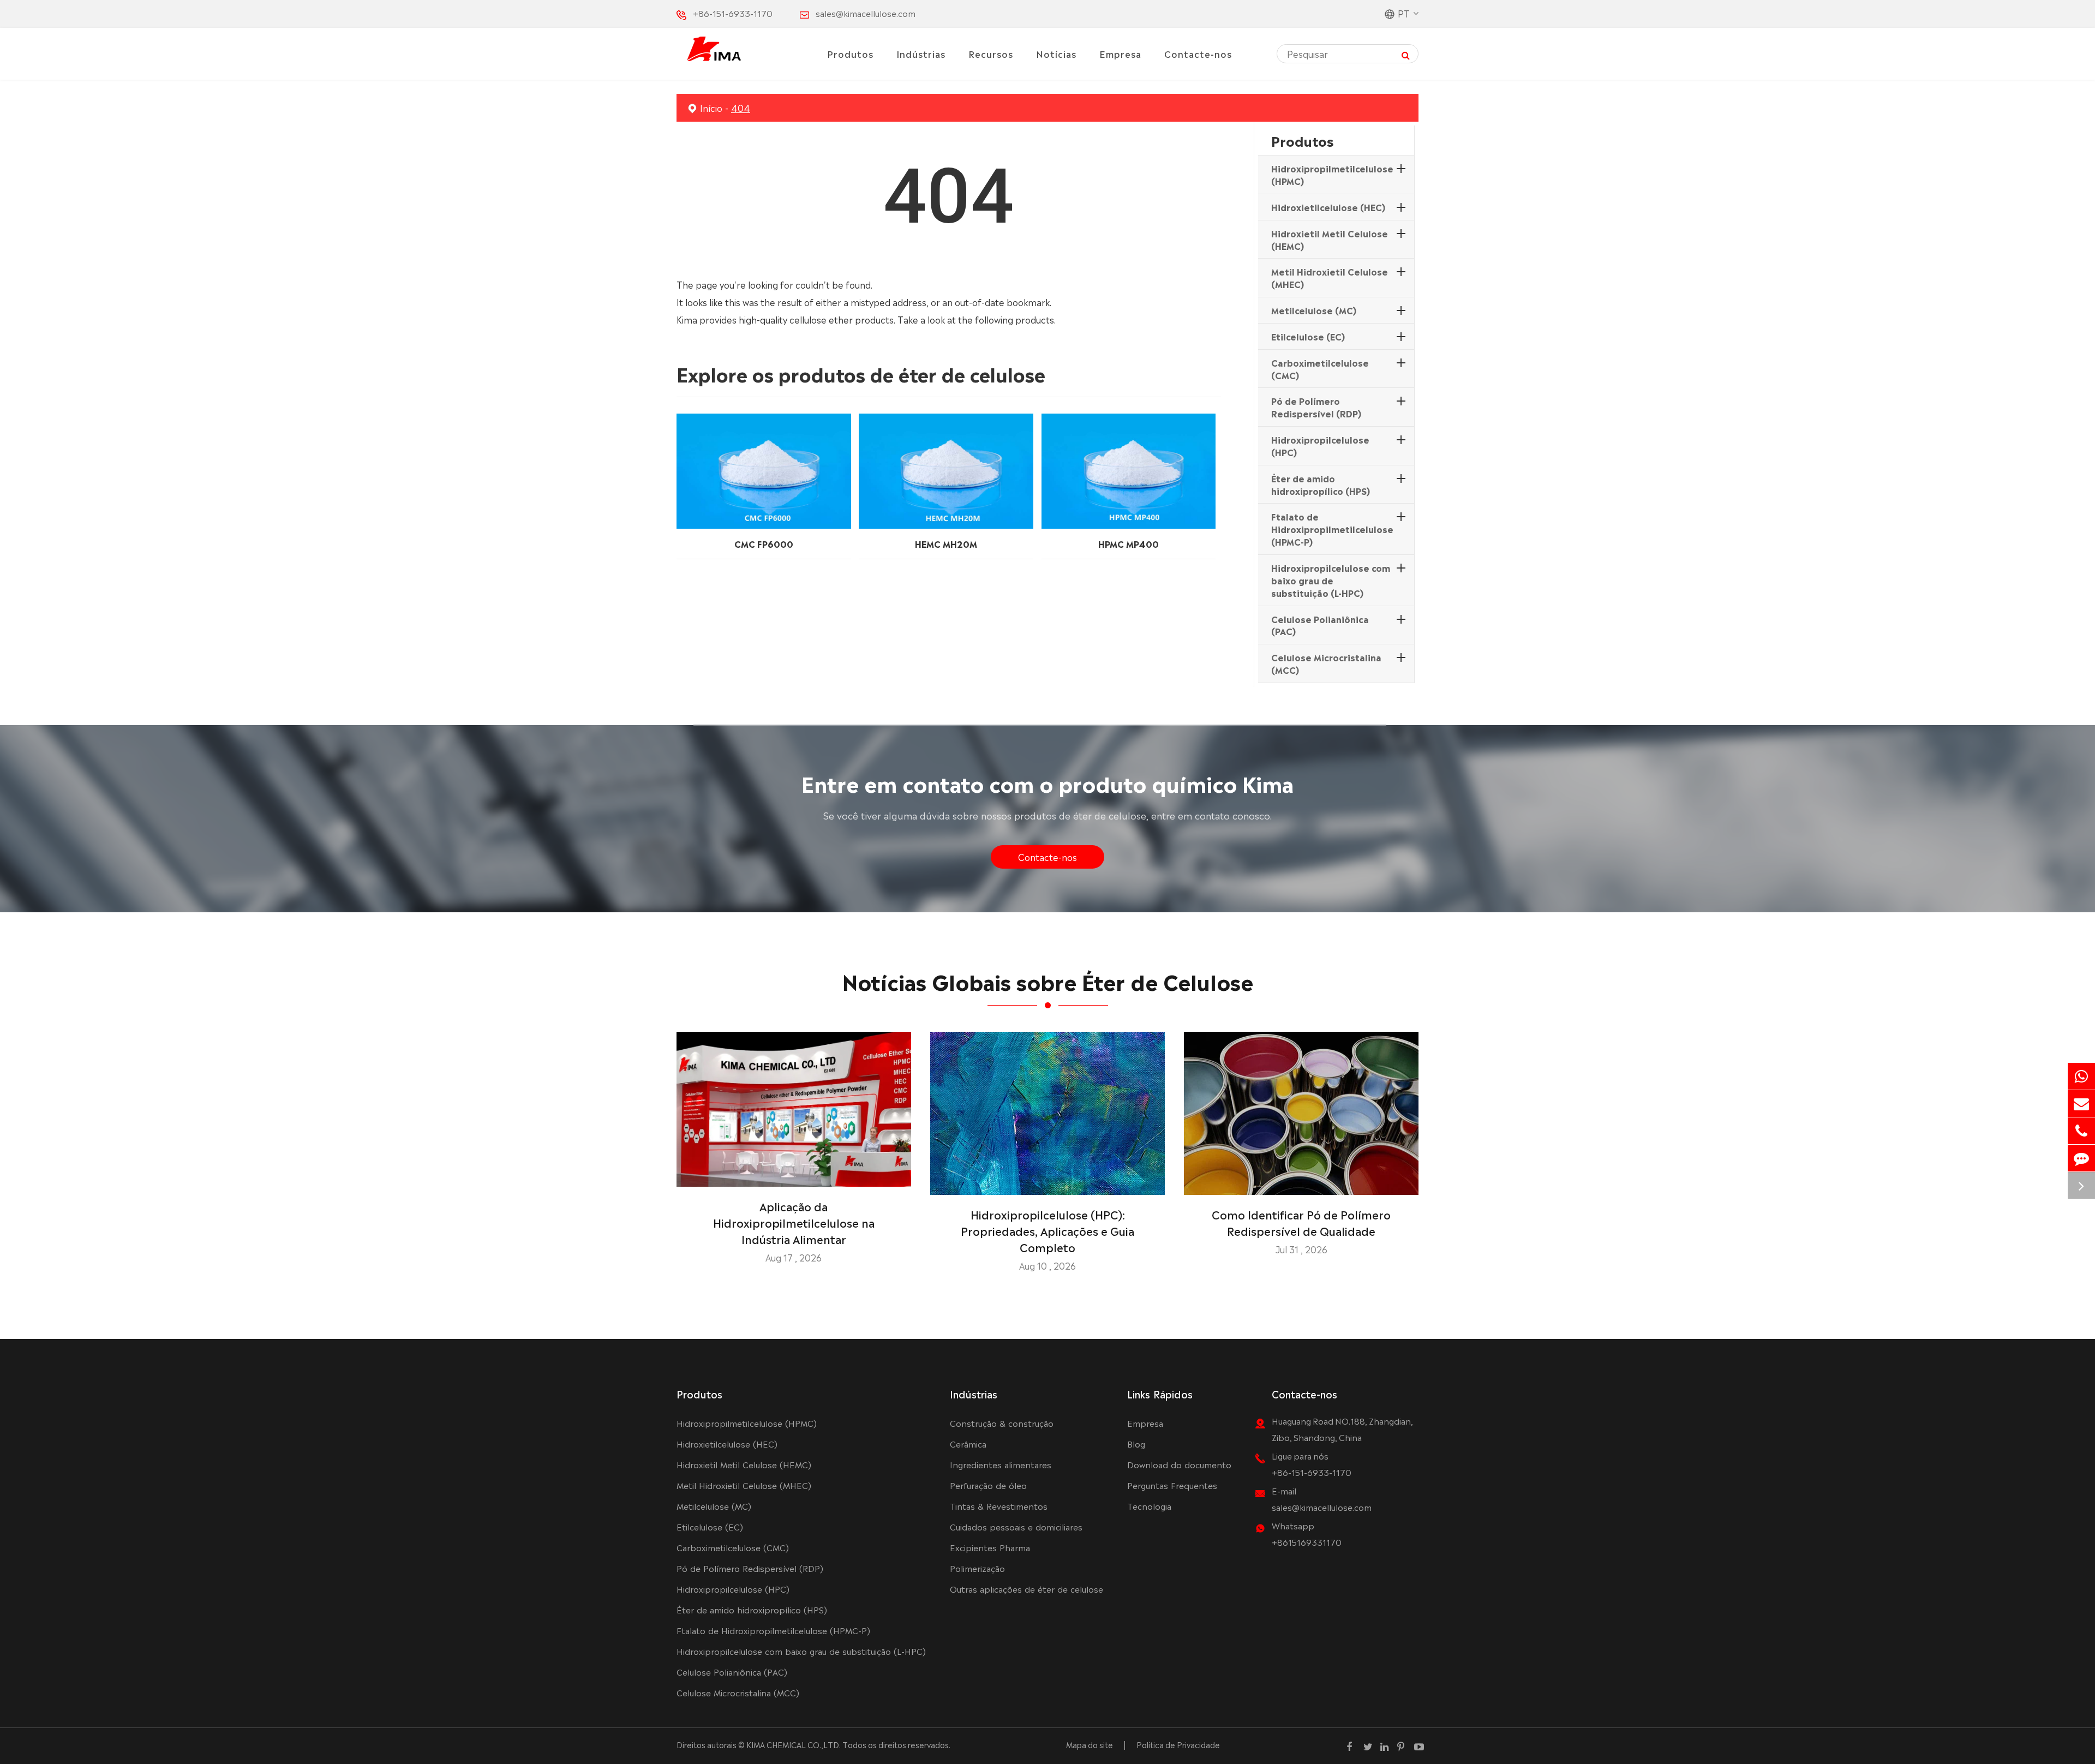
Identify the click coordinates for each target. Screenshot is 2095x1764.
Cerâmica (968, 1443)
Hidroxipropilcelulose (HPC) (1320, 446)
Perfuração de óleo (988, 1485)
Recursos (991, 53)
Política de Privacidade (1178, 1744)
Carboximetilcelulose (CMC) (1320, 369)
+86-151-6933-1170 (733, 13)
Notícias (1056, 53)
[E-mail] (2081, 1104)
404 (741, 107)
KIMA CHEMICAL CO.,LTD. (794, 1744)
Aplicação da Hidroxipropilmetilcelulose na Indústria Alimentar (794, 1222)
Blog (1136, 1443)
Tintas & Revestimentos (999, 1506)
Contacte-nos (1198, 53)
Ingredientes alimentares (1001, 1464)
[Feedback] (2081, 1158)
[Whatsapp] (2081, 1076)
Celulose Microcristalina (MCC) (1326, 663)
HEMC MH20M (946, 543)
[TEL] (2081, 1131)
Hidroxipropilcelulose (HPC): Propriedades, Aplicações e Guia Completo (1047, 1230)
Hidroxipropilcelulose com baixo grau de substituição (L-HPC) (1331, 580)
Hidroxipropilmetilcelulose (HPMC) (1332, 174)
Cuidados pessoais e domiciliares (1016, 1526)
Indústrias (921, 53)
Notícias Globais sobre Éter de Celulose (1048, 980)
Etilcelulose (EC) (1308, 336)
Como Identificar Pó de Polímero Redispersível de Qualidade (1301, 1222)
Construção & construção (1002, 1423)
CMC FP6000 (764, 543)
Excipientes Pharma (990, 1547)
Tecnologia (1149, 1506)
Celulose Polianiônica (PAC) (1320, 625)
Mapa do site (1090, 1744)
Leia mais (794, 1174)
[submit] (1406, 54)
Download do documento (1179, 1464)
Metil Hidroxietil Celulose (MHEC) (1330, 277)
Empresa (1120, 53)
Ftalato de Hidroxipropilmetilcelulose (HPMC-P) (1332, 529)
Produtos (850, 53)
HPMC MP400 (1129, 543)
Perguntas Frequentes (1172, 1485)
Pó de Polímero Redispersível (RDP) (1316, 407)
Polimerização (977, 1568)
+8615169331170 (1307, 1542)
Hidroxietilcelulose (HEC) (1328, 207)
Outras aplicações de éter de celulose (1026, 1589)
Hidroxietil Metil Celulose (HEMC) (1330, 239)
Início (711, 107)
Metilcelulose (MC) (1314, 310)
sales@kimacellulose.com (866, 13)
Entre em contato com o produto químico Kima (1047, 782)
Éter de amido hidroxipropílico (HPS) (1321, 484)
